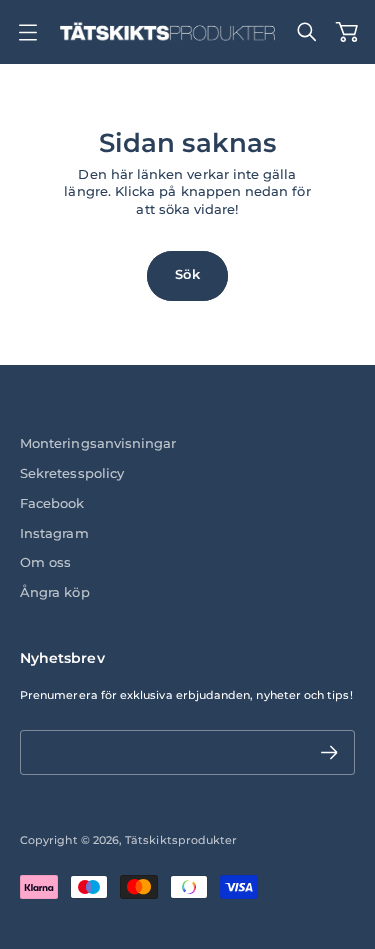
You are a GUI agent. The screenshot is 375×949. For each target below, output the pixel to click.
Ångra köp (55, 592)
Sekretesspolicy (72, 473)
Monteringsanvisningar (98, 443)
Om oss (45, 562)
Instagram (54, 533)
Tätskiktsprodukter (181, 840)
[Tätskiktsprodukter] (167, 32)
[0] (347, 32)
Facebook (52, 503)
